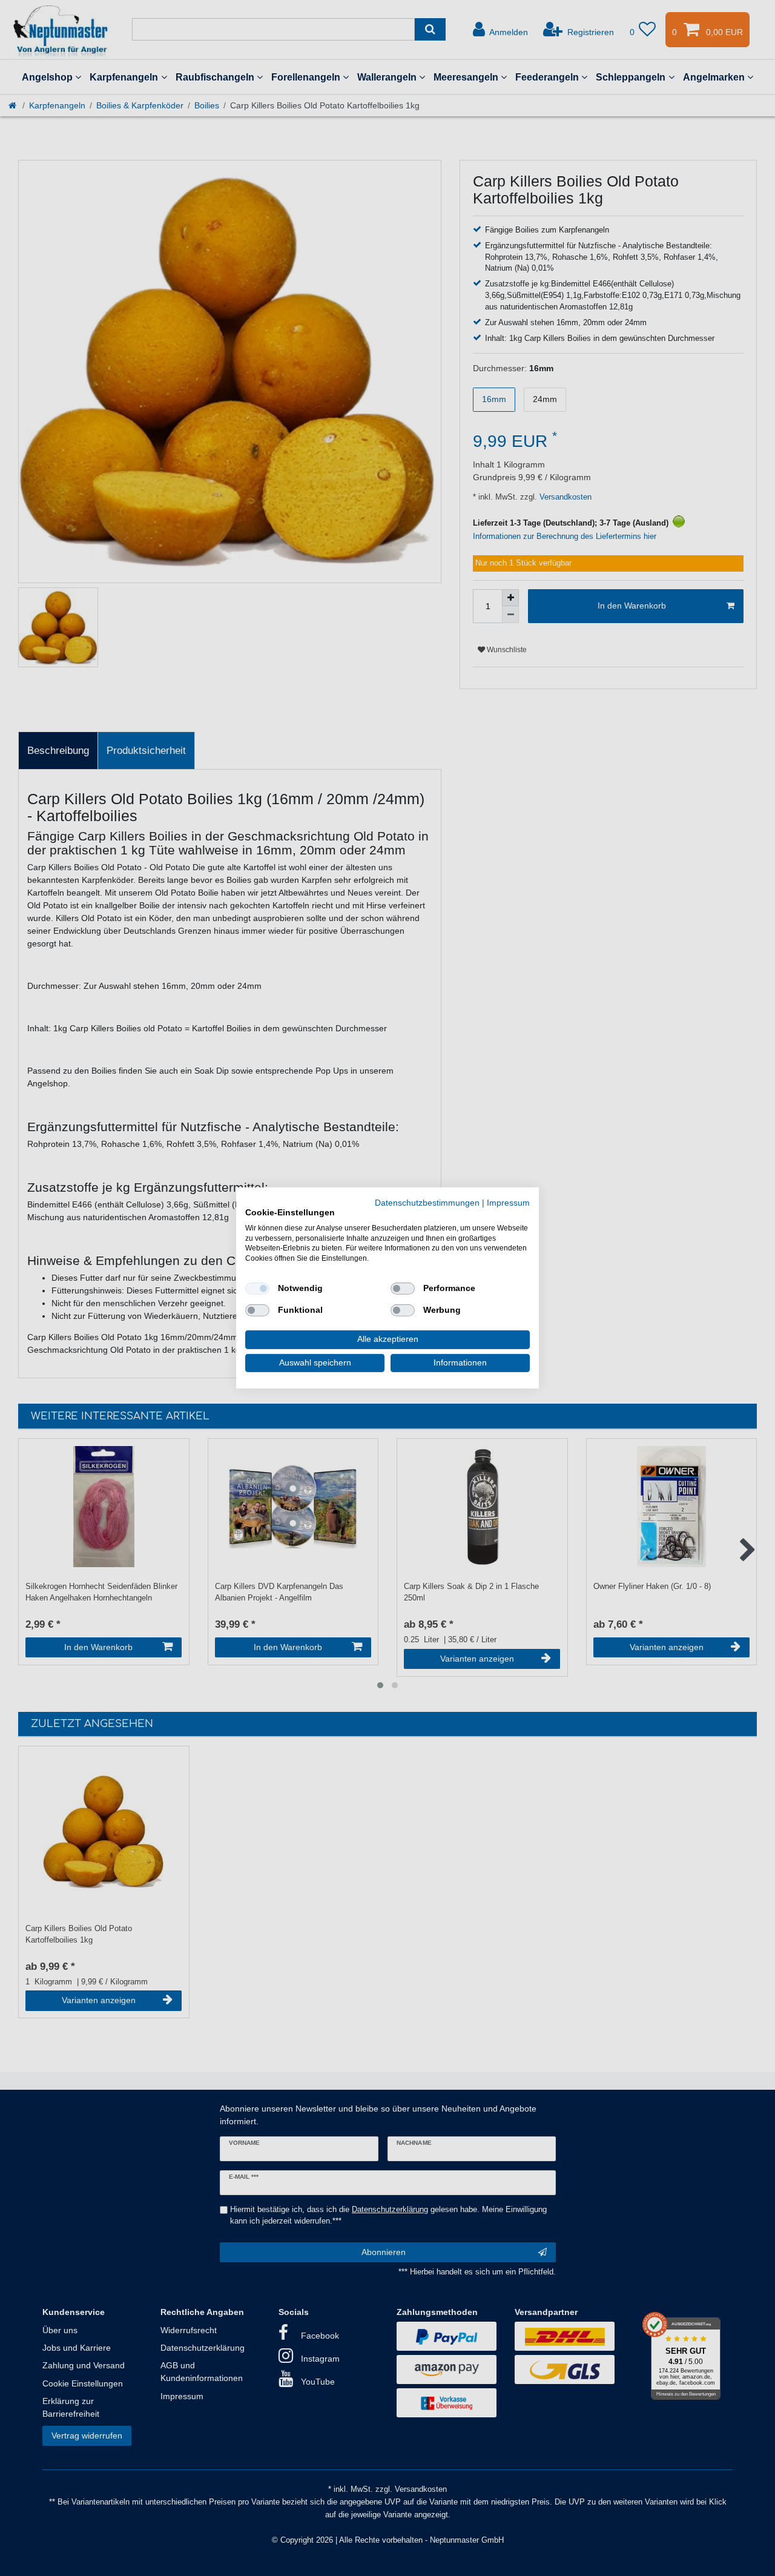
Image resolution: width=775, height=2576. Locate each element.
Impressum (508, 1203)
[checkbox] (257, 1289)
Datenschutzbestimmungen (427, 1203)
